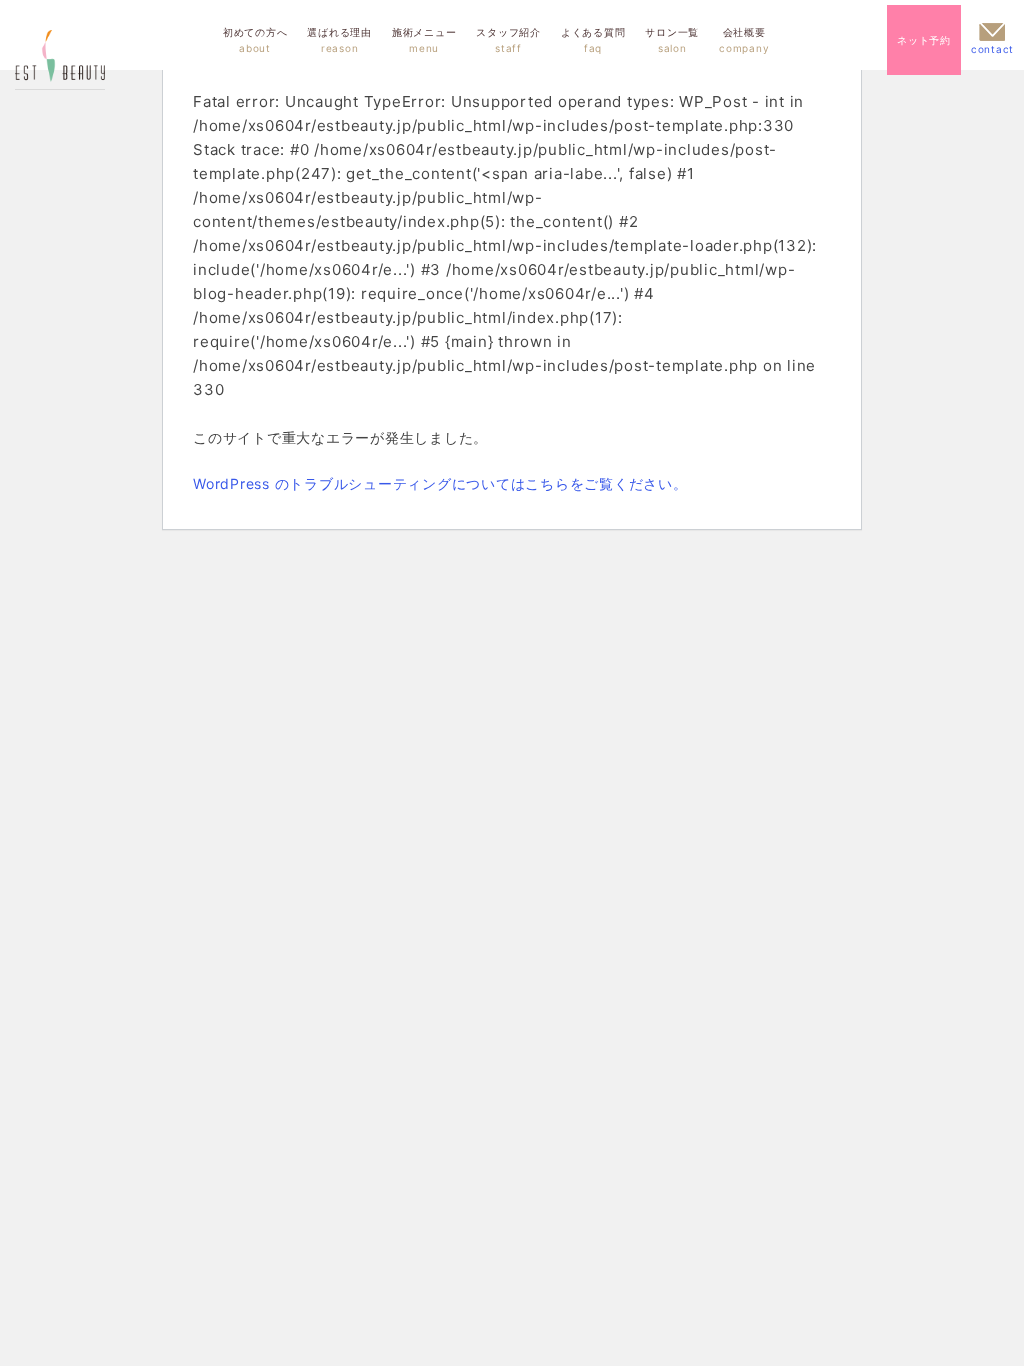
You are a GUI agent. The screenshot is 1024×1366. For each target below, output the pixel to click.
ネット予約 (924, 40)
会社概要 (744, 40)
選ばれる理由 (339, 40)
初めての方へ (255, 40)
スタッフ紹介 (508, 40)
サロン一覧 (672, 40)
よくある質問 (593, 40)
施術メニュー (424, 40)
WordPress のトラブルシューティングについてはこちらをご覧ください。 (440, 483)
